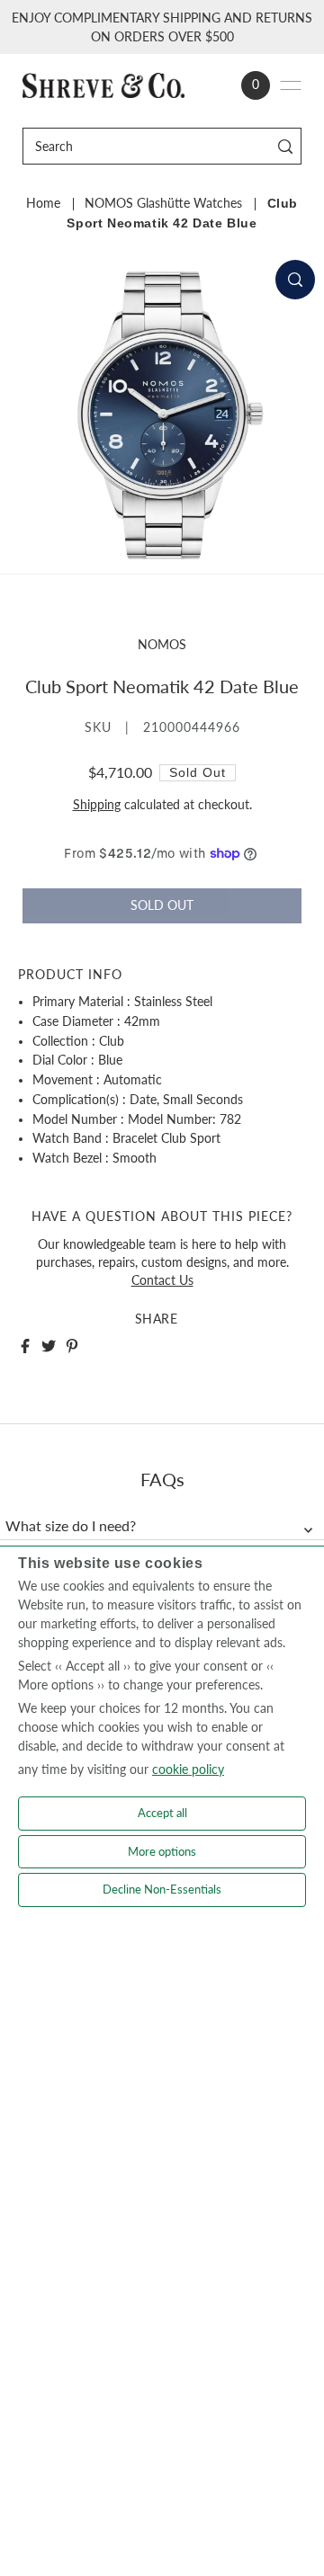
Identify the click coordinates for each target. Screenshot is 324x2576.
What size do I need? (71, 1526)
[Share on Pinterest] (72, 1346)
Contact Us (162, 1280)
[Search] (285, 146)
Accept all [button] (162, 1813)
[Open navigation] (291, 85)
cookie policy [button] (188, 1769)
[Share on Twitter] (49, 1346)
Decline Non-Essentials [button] (162, 1889)
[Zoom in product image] (295, 280)
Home (43, 203)
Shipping (97, 805)
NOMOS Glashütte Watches (163, 203)
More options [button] (162, 1851)
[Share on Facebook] (25, 1346)
